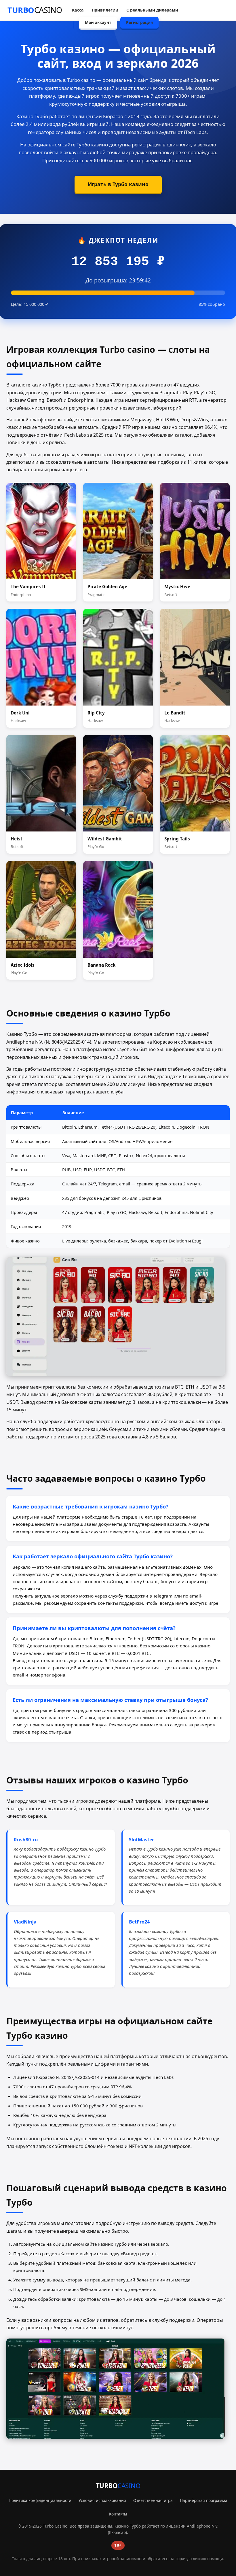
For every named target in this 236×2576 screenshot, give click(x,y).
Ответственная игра (153, 2500)
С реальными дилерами (152, 10)
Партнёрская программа (204, 2500)
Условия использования (102, 2500)
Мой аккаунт (98, 22)
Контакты (118, 2514)
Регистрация (139, 22)
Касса (78, 10)
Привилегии (105, 10)
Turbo (35, 10)
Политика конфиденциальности (40, 2500)
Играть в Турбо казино (118, 184)
